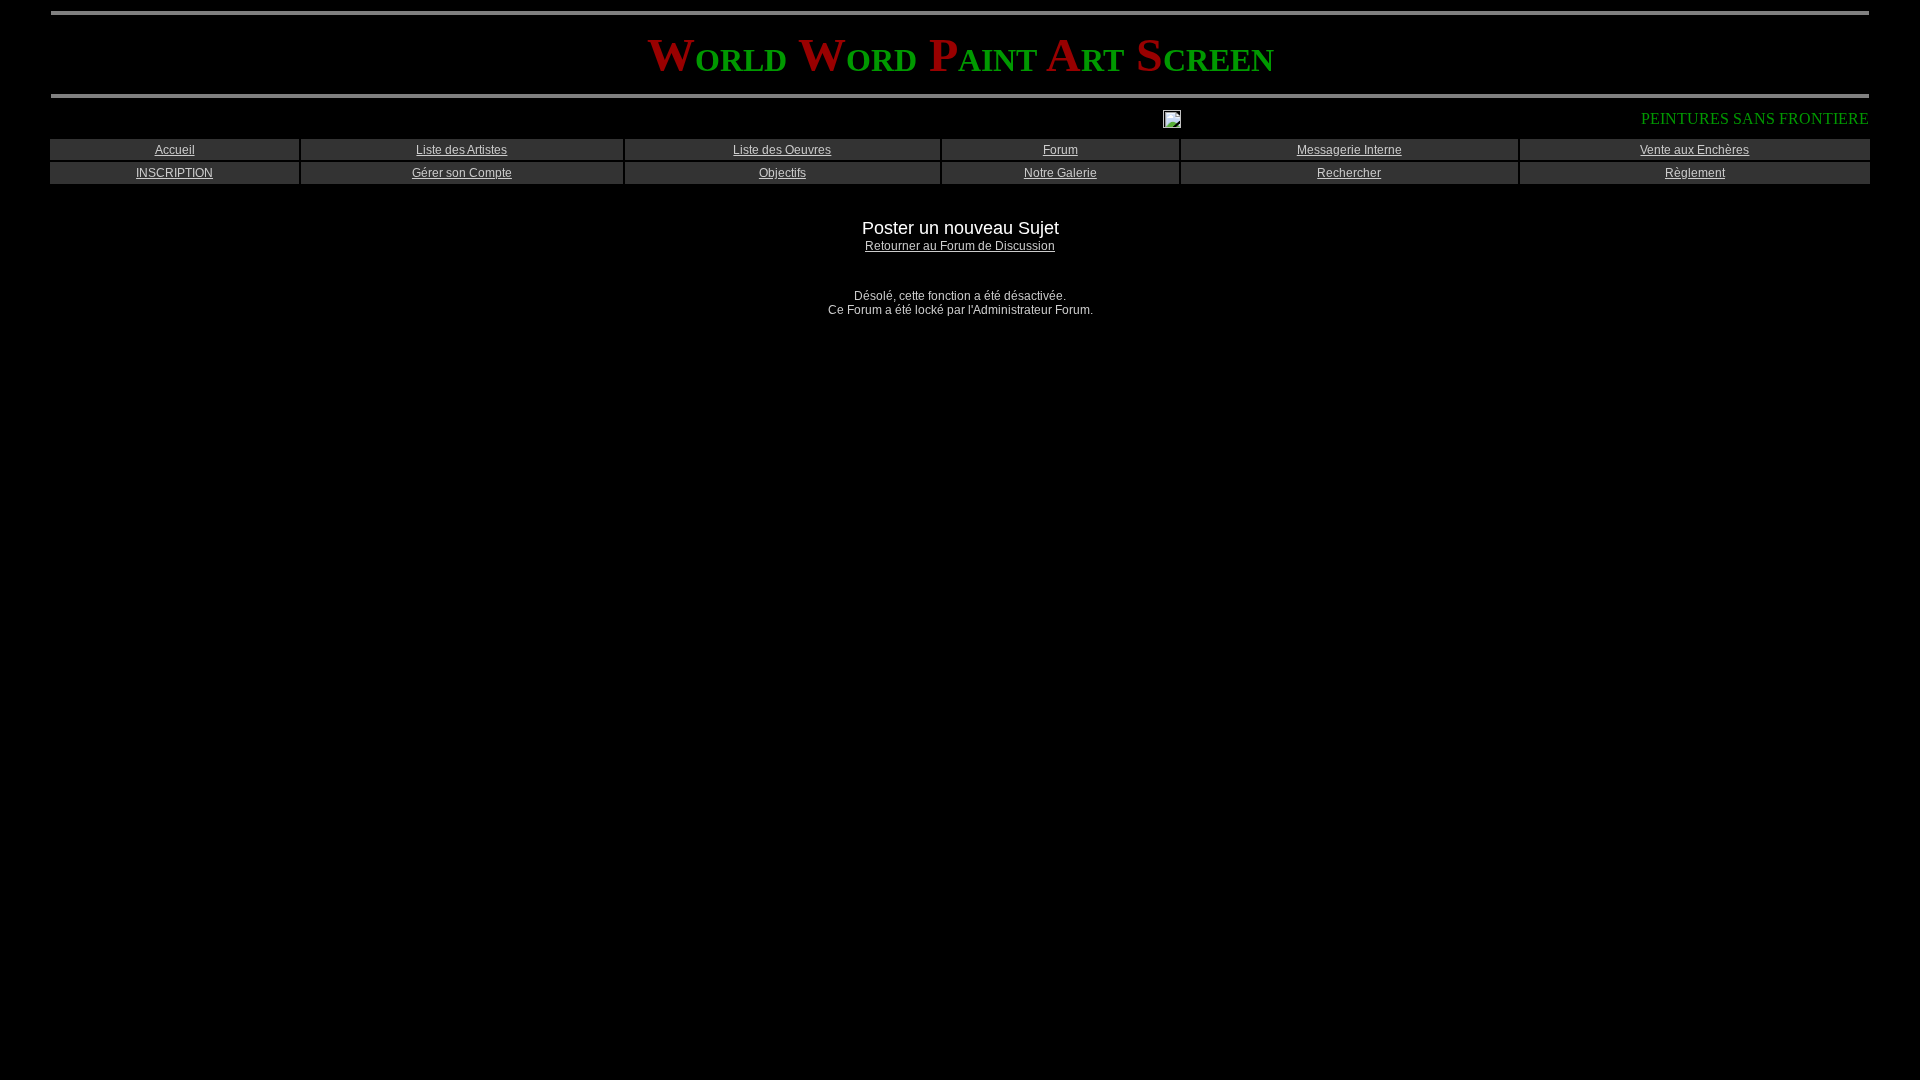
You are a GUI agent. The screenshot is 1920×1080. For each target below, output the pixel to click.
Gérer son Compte (462, 173)
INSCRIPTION (174, 173)
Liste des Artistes (461, 150)
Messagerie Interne (1349, 150)
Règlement (1695, 173)
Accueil (175, 150)
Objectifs (782, 173)
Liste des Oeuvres (782, 150)
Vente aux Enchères (1694, 150)
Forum (1060, 150)
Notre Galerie (1060, 173)
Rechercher (1349, 173)
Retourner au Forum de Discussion (960, 246)
